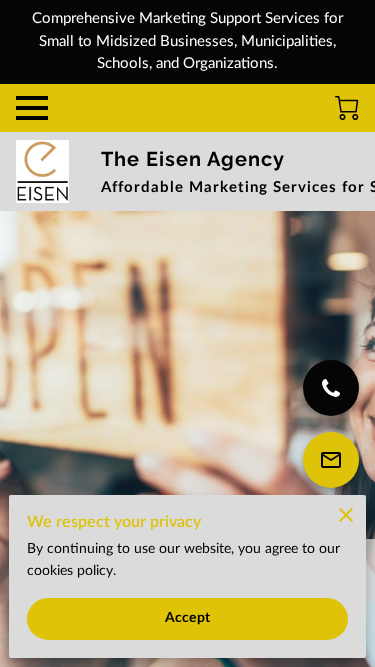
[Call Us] (331, 388)
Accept (187, 618)
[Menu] (32, 108)
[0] (347, 108)
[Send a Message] (331, 460)
